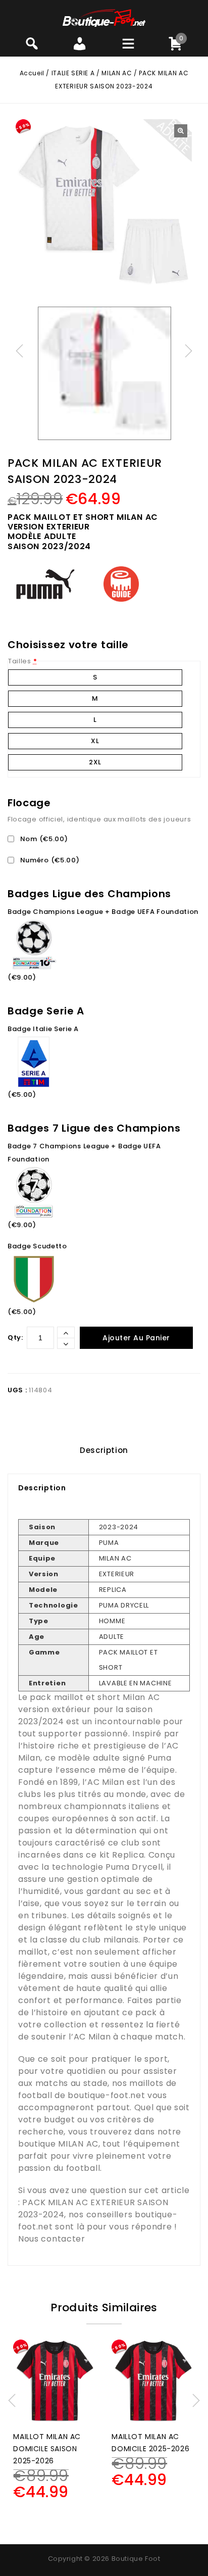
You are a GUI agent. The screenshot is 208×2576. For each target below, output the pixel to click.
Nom (43, 839)
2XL (95, 762)
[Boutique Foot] (104, 17)
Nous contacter (52, 2239)
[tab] (104, 1450)
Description (104, 1450)
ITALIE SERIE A (73, 73)
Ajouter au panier (136, 1338)
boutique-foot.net (106, 2095)
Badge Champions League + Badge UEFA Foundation (103, 912)
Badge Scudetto (37, 1246)
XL (95, 741)
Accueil (32, 73)
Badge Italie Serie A (43, 1029)
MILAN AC (117, 73)
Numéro (49, 860)
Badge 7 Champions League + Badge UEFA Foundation (84, 1153)
